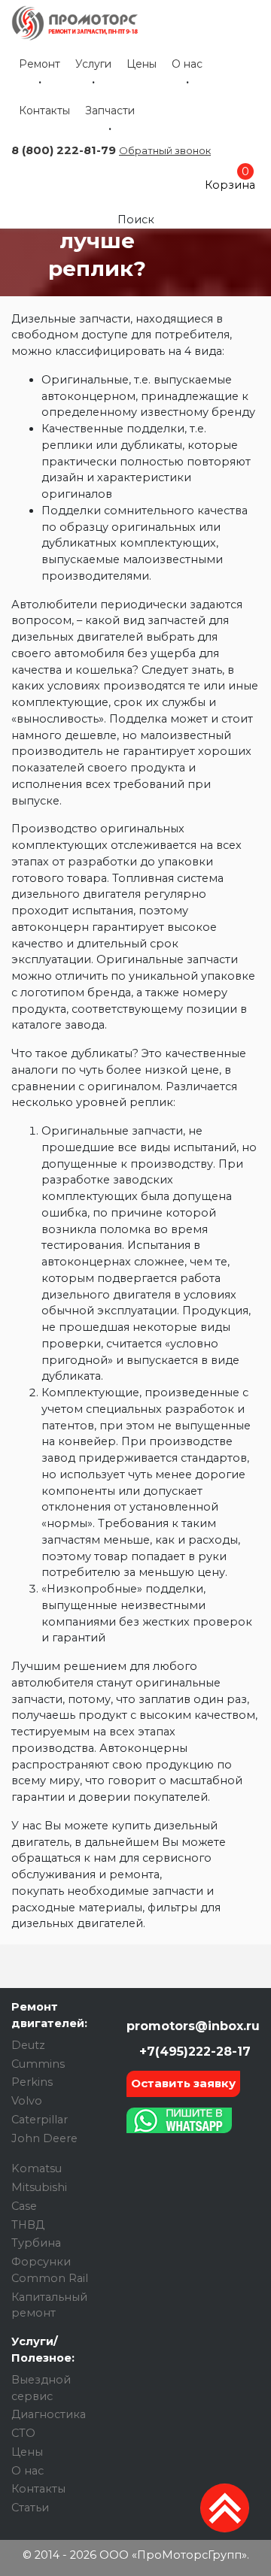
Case (24, 2206)
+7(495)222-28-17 (193, 2052)
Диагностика (49, 2414)
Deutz (28, 2045)
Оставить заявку (183, 2083)
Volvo (27, 2101)
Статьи (30, 2508)
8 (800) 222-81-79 (64, 150)
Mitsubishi (39, 2187)
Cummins (38, 2064)
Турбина (36, 2243)
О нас (187, 64)
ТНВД (28, 2225)
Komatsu (37, 2168)
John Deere (44, 2138)
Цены (142, 64)
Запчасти (110, 111)
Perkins (32, 2082)
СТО (23, 2433)
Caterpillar (40, 2120)
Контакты (44, 111)
